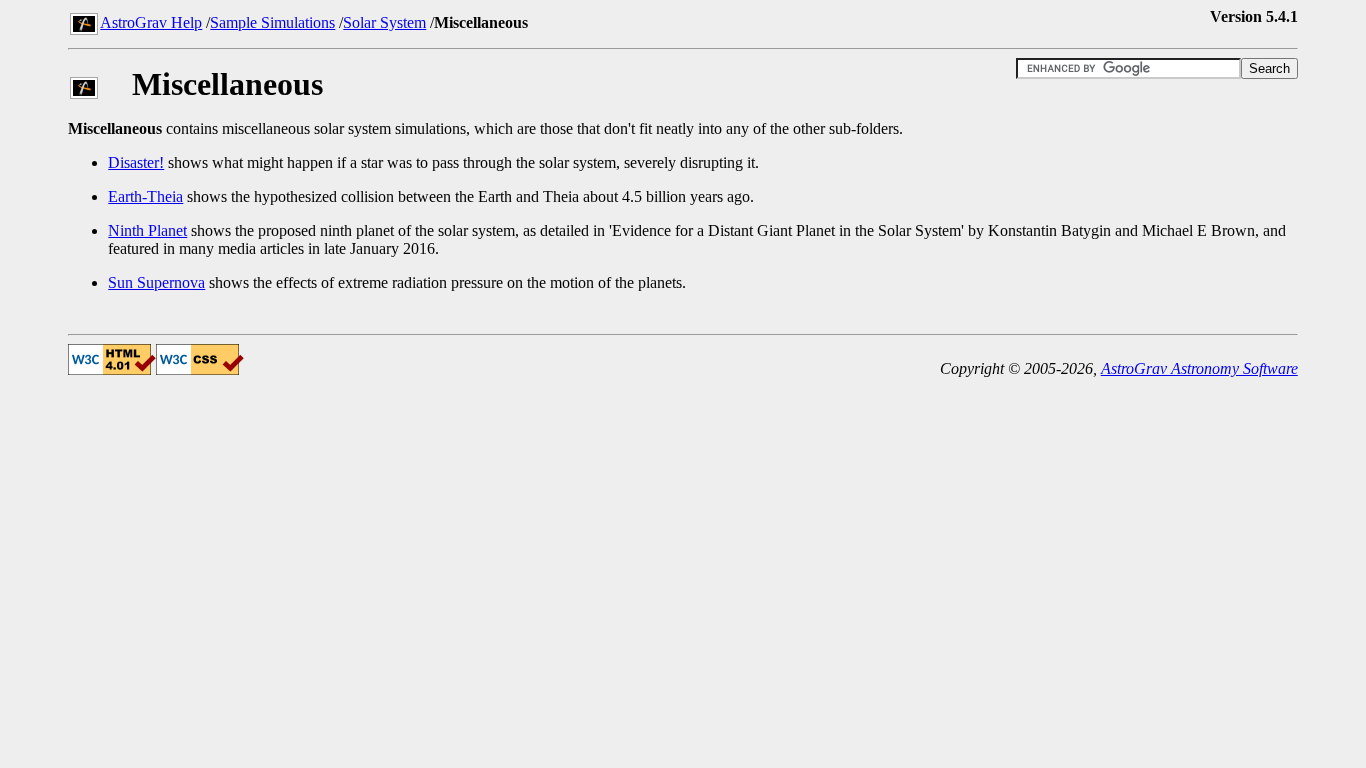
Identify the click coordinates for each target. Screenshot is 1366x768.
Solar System (384, 22)
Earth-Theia (145, 196)
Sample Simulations (272, 22)
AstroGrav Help (151, 22)
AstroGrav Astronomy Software (1199, 368)
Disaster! (136, 162)
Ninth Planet (147, 230)
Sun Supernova (156, 282)
